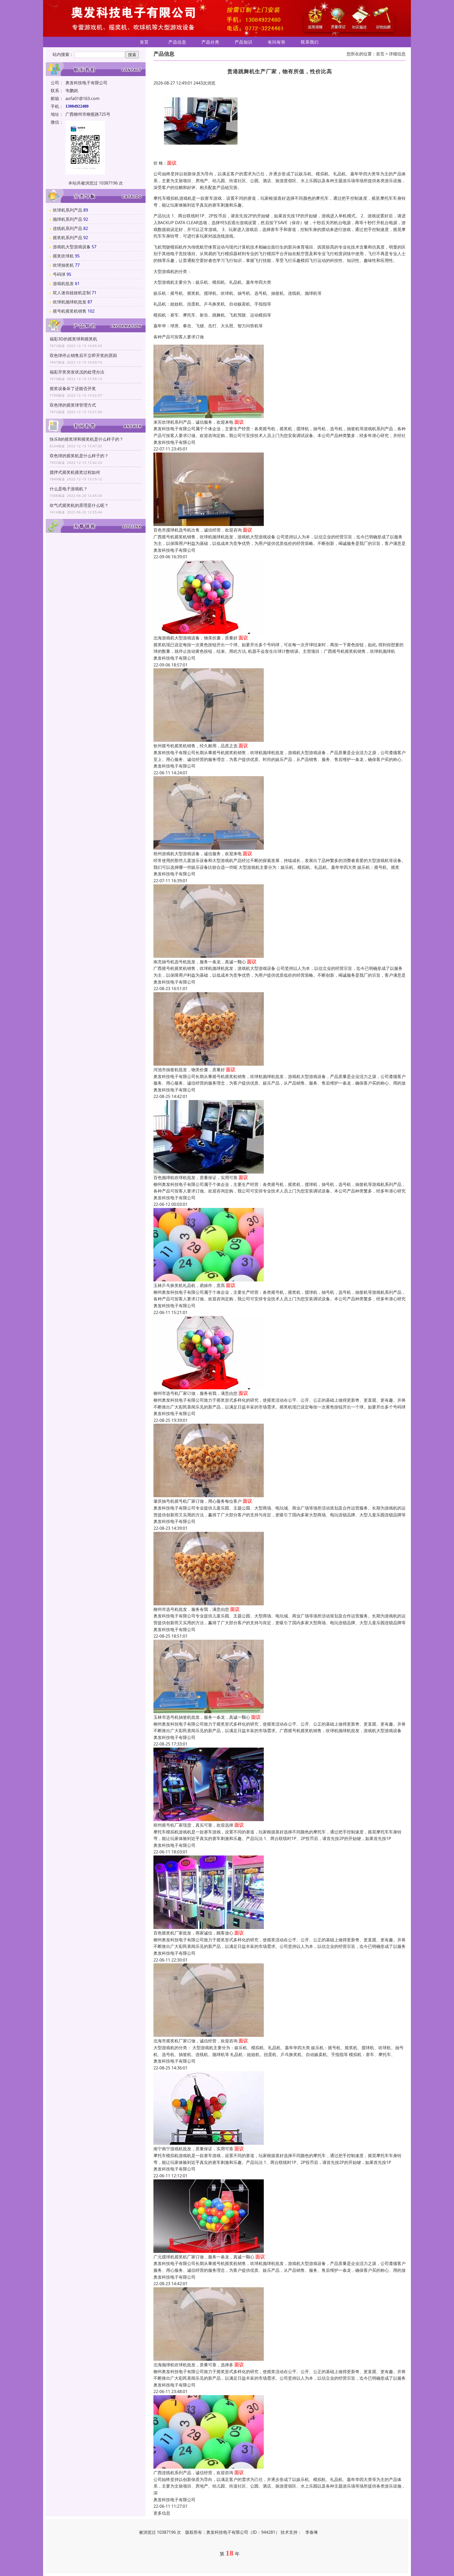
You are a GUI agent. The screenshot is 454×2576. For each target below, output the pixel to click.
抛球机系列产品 (68, 219)
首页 (144, 42)
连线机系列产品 (68, 228)
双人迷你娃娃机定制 (72, 293)
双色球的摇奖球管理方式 (73, 405)
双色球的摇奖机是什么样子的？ (79, 456)
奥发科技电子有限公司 (174, 442)
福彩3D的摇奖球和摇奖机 (73, 339)
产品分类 (210, 42)
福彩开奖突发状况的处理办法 (77, 372)
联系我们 (310, 42)
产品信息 (177, 42)
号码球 (59, 274)
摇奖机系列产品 (68, 238)
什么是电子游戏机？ (69, 489)
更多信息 (162, 2513)
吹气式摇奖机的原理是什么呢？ (79, 505)
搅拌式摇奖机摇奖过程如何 (75, 472)
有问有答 (277, 42)
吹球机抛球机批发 (70, 302)
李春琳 (312, 2532)
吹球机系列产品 (68, 210)
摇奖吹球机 (63, 256)
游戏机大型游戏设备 (72, 247)
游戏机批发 (63, 283)
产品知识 (244, 42)
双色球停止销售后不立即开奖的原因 (83, 355)
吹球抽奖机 (63, 265)
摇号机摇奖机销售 (70, 311)
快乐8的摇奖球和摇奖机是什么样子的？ (87, 439)
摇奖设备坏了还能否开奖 (73, 388)
